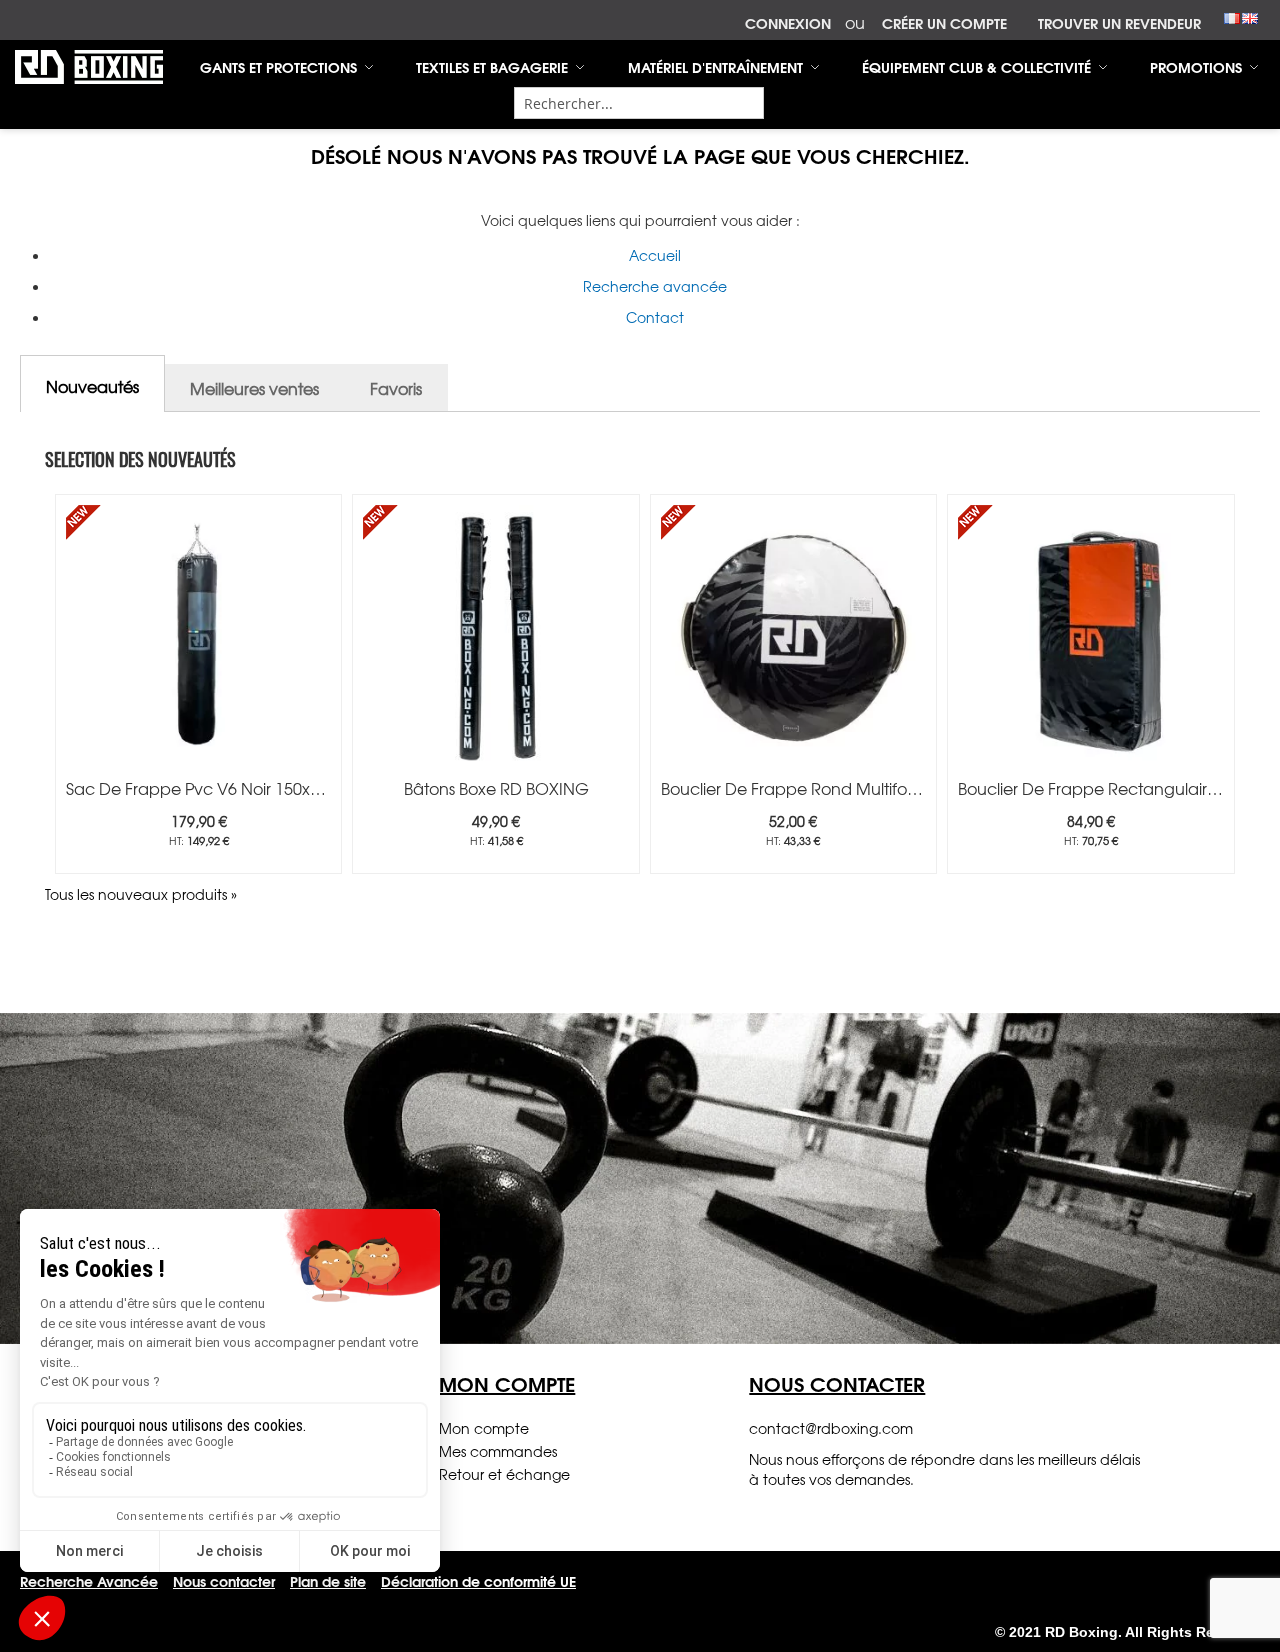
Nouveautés (92, 386)
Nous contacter (224, 1581)
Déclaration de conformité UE (478, 1581)
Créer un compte (944, 24)
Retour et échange (504, 1474)
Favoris (396, 388)
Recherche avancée (655, 286)
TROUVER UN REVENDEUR (1119, 24)
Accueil (655, 255)
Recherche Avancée (89, 1581)
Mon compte (484, 1428)
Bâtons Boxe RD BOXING (496, 788)
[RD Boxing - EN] (1250, 16)
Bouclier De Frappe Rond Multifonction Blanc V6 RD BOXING (890, 788)
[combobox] (639, 103)
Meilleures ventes (254, 388)
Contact (655, 317)
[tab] (92, 383)
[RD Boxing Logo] (89, 67)
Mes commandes (498, 1451)
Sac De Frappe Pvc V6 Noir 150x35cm (209, 788)
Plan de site (328, 1581)
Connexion (788, 24)
